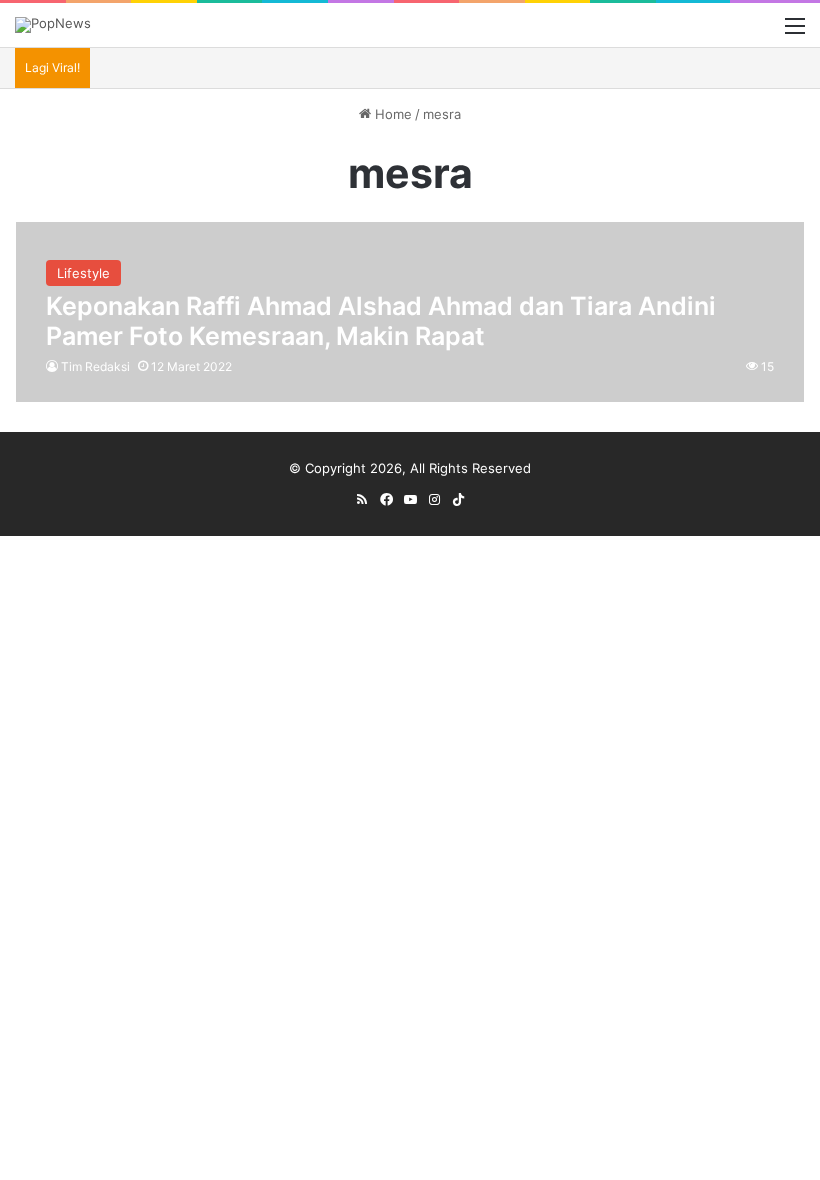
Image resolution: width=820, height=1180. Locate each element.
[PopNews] (53, 25)
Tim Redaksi (95, 366)
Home (391, 114)
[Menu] (795, 32)
